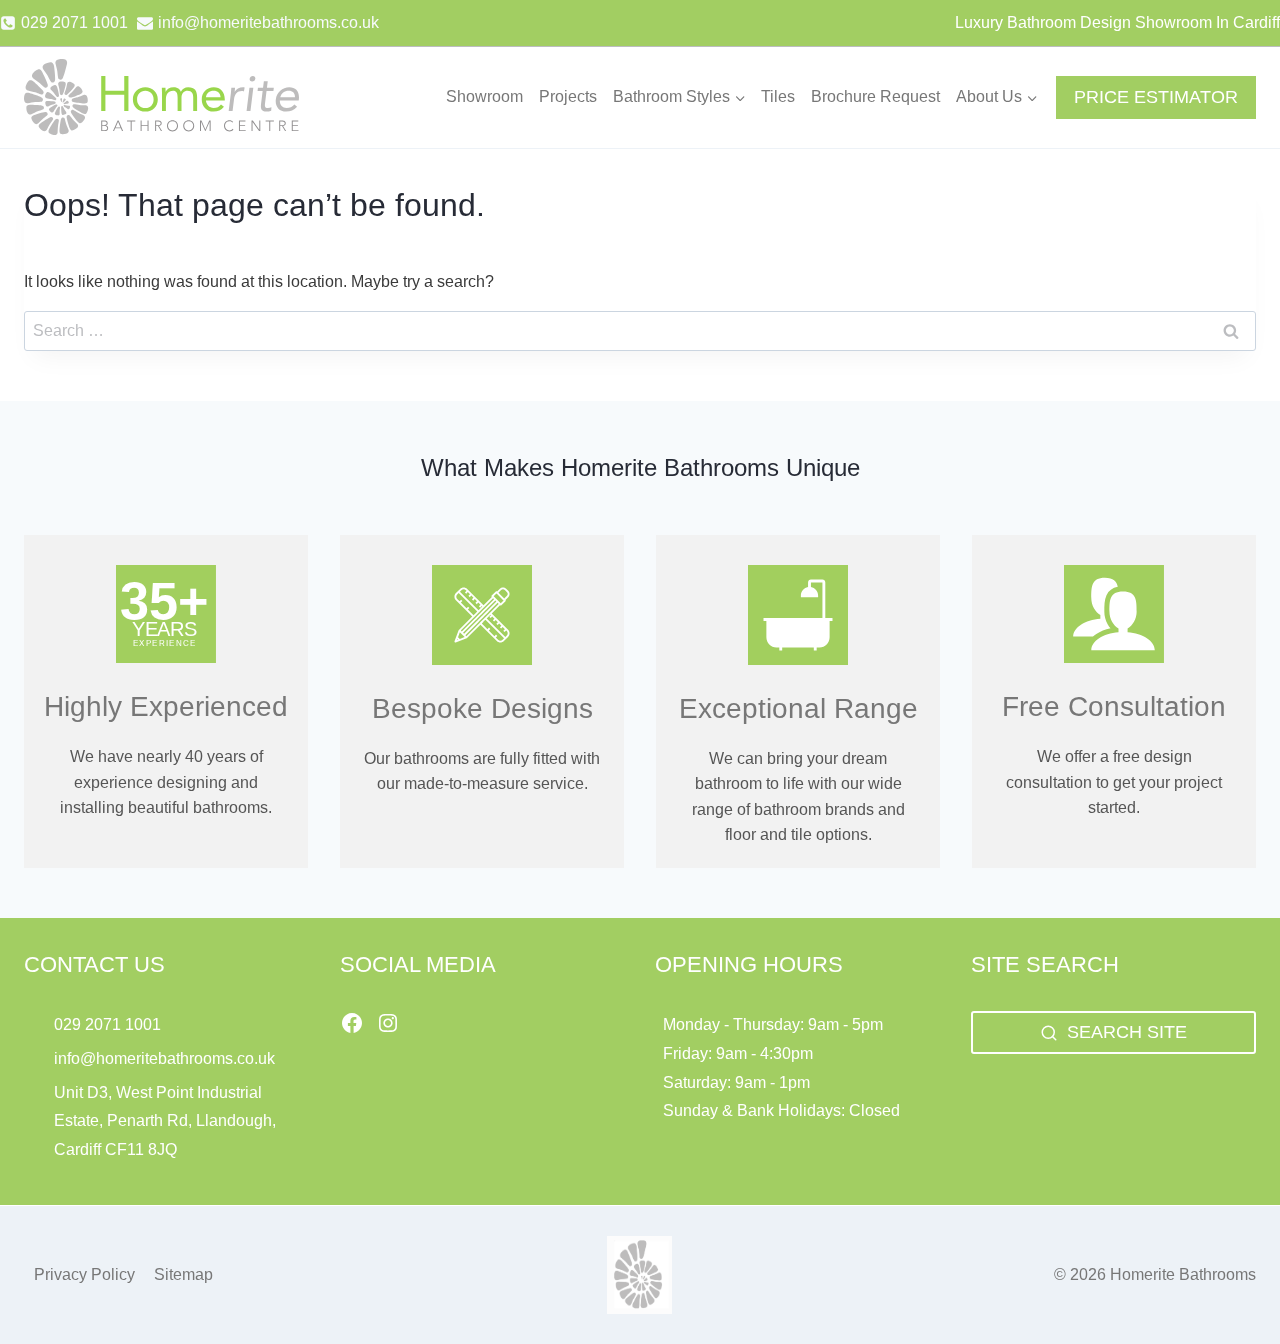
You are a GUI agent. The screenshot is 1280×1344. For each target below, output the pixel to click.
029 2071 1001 (107, 1024)
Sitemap (183, 1274)
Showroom (484, 96)
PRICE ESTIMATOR (1156, 97)
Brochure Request (875, 96)
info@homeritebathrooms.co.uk (164, 1058)
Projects (568, 96)
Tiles (778, 96)
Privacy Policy (84, 1274)
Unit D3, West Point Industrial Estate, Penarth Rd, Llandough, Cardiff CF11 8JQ (165, 1121)
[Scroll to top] (1230, 1284)
